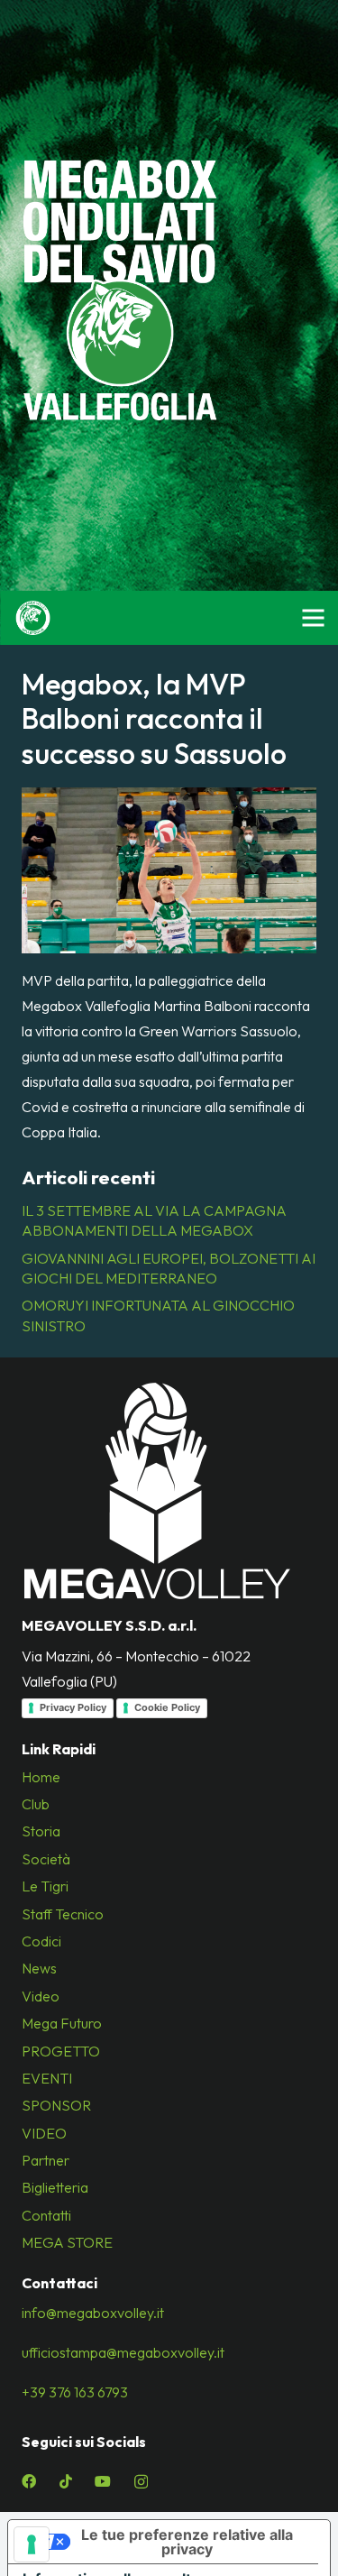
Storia (41, 1831)
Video (41, 1996)
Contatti (46, 2215)
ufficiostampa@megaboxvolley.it (123, 2352)
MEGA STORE (67, 2242)
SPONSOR (56, 2105)
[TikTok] (66, 2481)
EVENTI (47, 2078)
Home (41, 1777)
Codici (41, 1941)
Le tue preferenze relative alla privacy (187, 2542)
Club (36, 1804)
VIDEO (44, 2133)
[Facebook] (29, 2481)
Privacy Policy (73, 1707)
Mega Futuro (62, 2023)
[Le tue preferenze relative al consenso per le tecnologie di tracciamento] (32, 2544)
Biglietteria (55, 2187)
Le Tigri (45, 1886)
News (39, 1968)
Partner (46, 2160)
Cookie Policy (167, 1707)
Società (46, 1859)
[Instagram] (141, 2482)
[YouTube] (103, 2481)
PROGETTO (61, 2051)
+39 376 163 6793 (75, 2392)
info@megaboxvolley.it (93, 2313)
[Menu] (313, 618)
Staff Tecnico (63, 1914)
